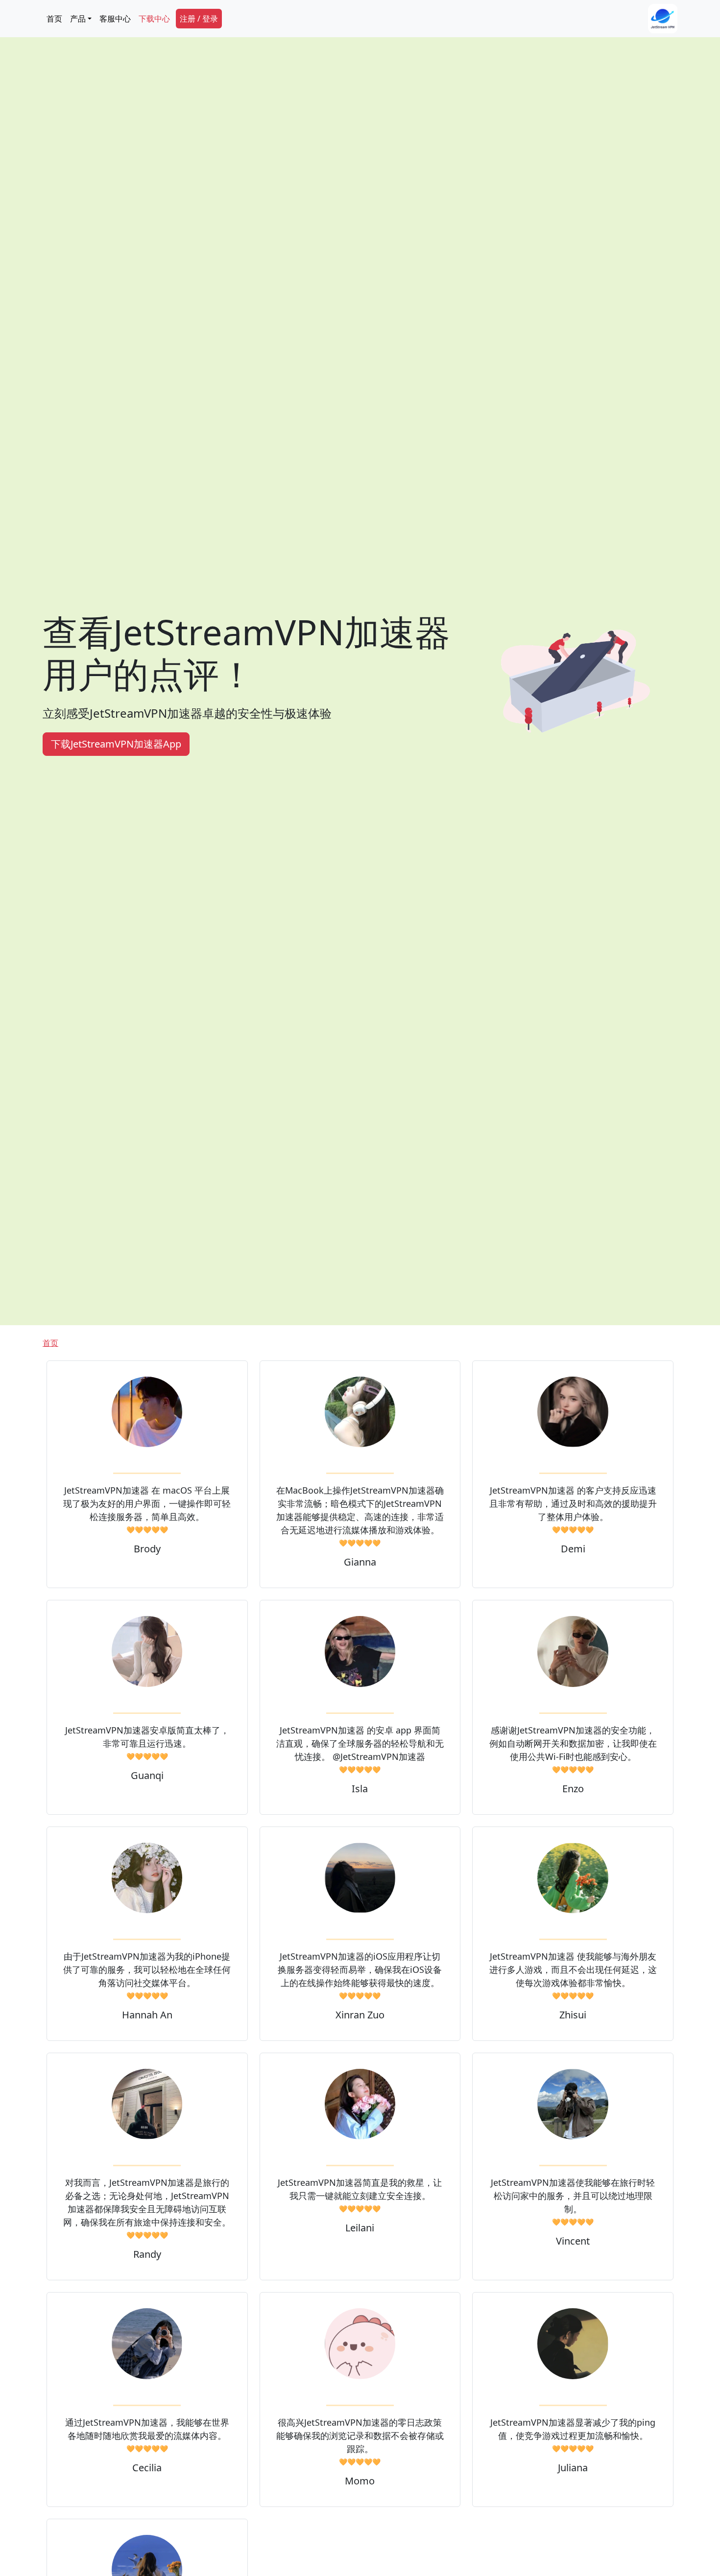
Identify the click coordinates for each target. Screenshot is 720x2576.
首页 (54, 19)
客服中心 (115, 19)
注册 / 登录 (199, 19)
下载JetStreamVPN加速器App (116, 744)
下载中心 (154, 19)
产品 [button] (78, 19)
